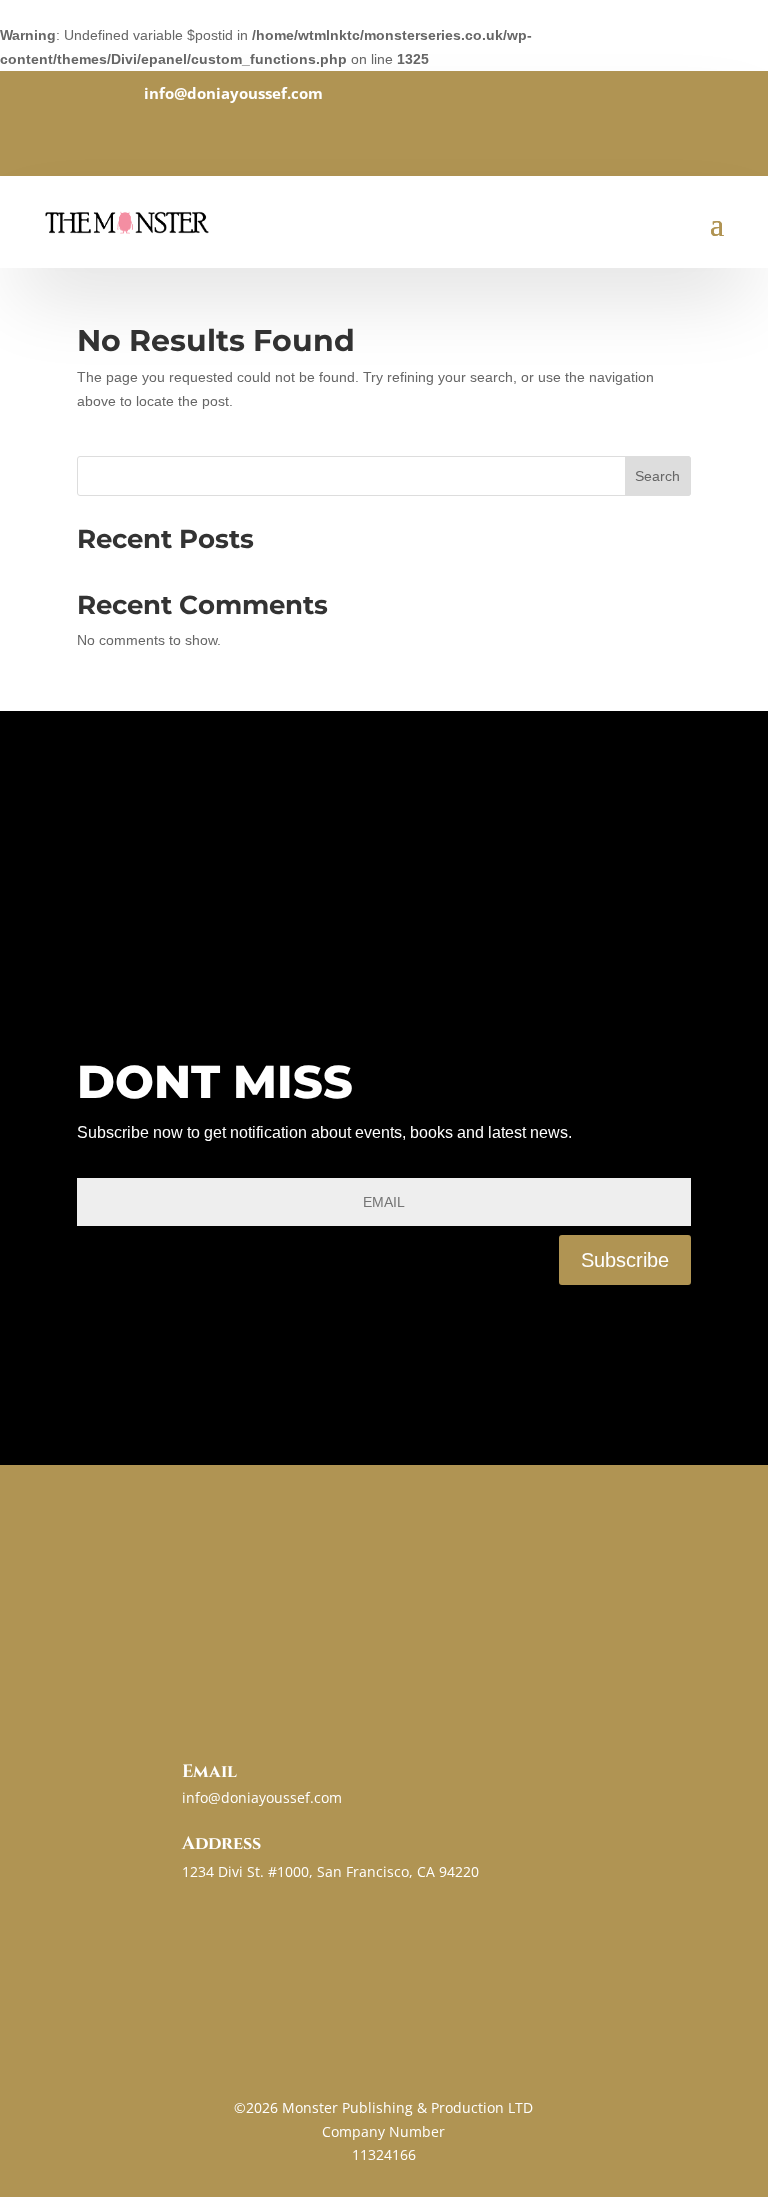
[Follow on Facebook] (324, 137)
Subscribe (625, 1260)
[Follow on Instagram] (404, 137)
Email (209, 1771)
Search (657, 476)
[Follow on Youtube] (444, 137)
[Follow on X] (364, 137)
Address (221, 1843)
